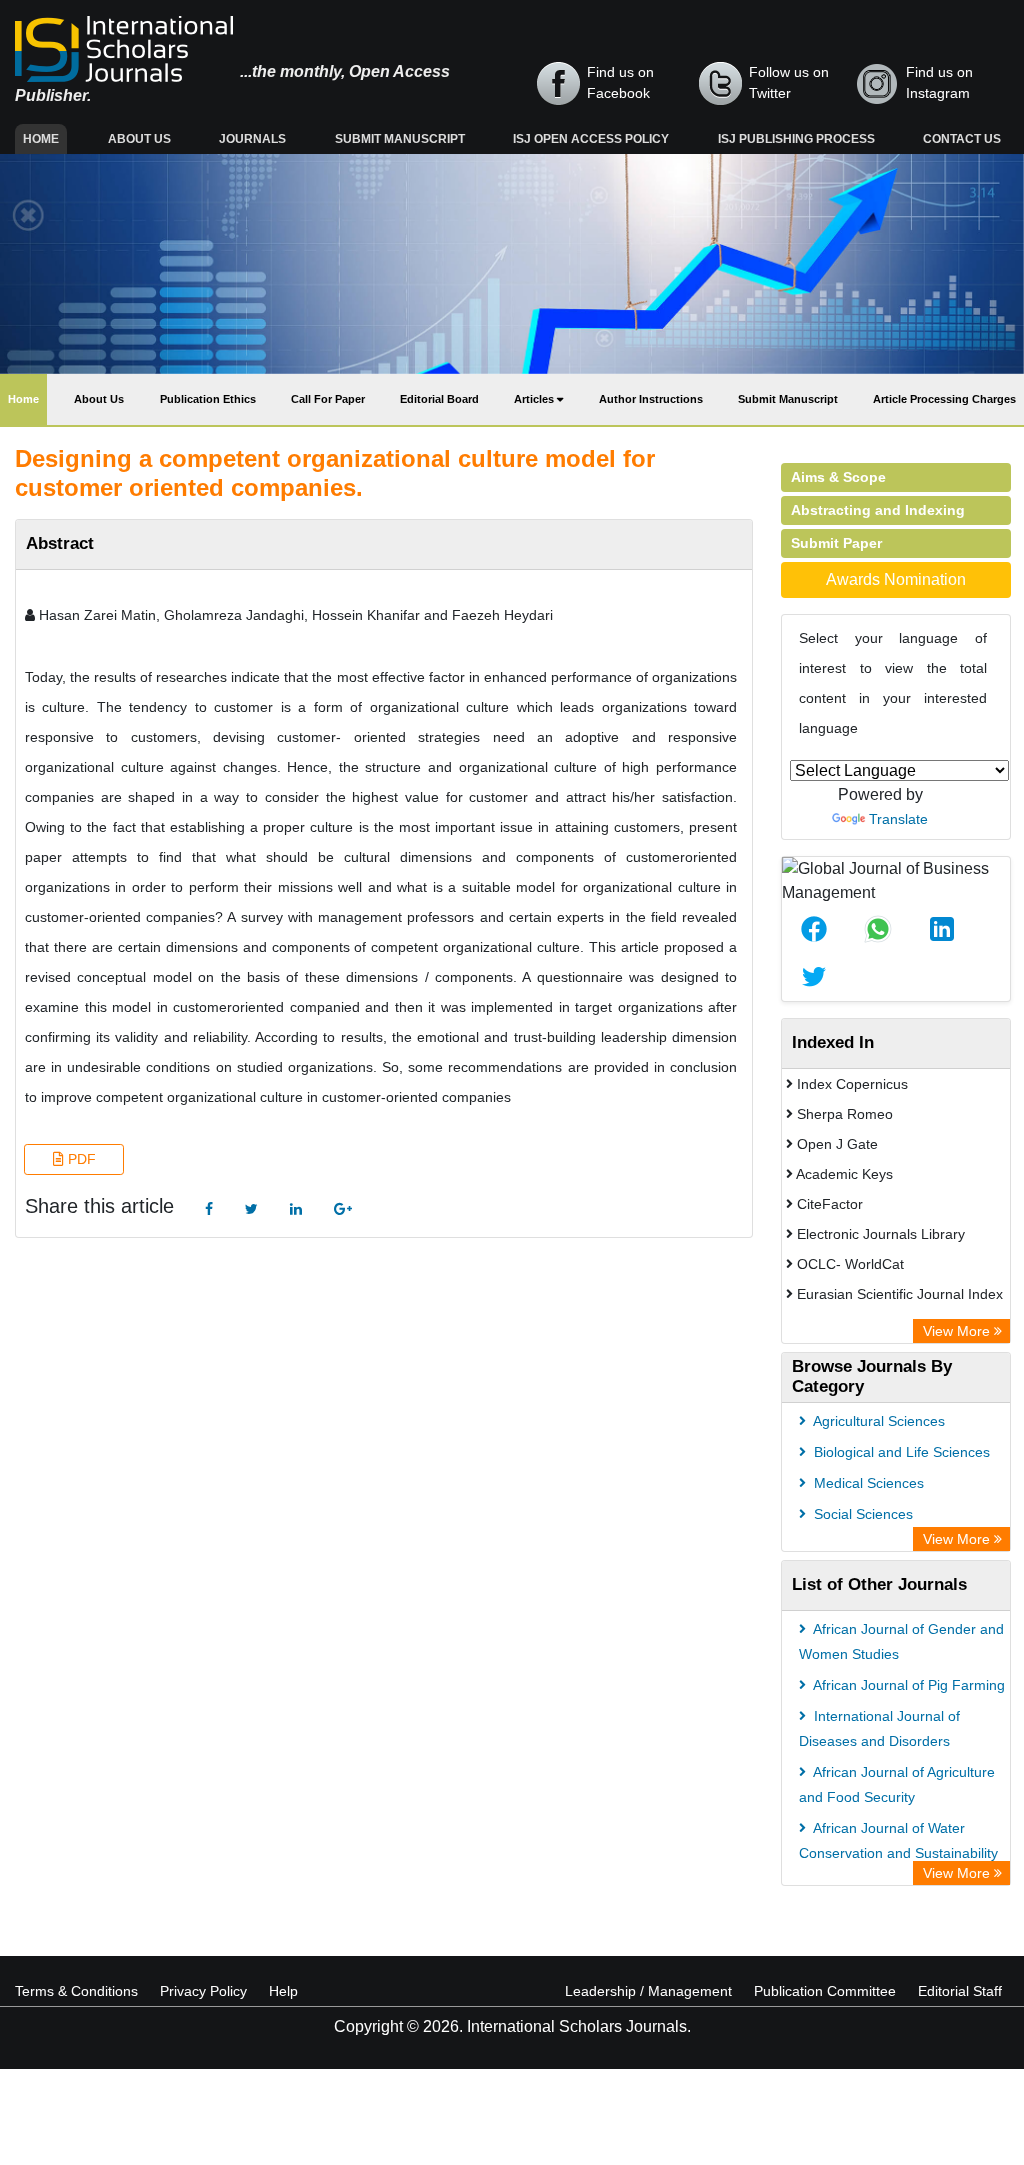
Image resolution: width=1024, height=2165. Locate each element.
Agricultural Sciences (877, 1421)
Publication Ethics (208, 399)
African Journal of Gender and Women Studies (901, 1641)
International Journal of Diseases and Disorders (879, 1728)
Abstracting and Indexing (878, 510)
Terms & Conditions (76, 1991)
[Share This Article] (814, 929)
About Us (139, 139)
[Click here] (209, 1209)
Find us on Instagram (939, 82)
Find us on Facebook (620, 82)
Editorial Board (439, 399)
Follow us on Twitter (789, 82)
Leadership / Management (648, 1991)
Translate (898, 819)
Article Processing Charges (944, 399)
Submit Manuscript (400, 139)
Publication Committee (825, 1991)
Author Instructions (651, 399)
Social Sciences (861, 1514)
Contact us (962, 139)
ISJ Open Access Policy (591, 139)
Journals (252, 139)
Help (283, 1991)
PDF (80, 1159)
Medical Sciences (867, 1483)
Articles (535, 399)
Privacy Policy (203, 1991)
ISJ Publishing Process (796, 139)
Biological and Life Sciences (900, 1452)
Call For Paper (328, 399)
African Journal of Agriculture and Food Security (897, 1784)
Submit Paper (836, 543)
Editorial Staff (960, 1991)
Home (45, 138)
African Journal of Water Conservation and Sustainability (898, 1840)
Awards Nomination (896, 579)
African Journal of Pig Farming (907, 1685)
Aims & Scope (838, 477)
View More (958, 1331)
